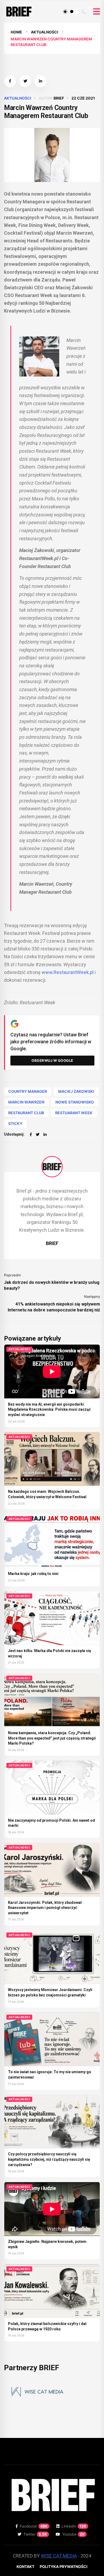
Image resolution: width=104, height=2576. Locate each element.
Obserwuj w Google (52, 1060)
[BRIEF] (52, 1167)
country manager (28, 1091)
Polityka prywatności (64, 2567)
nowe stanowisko (75, 1102)
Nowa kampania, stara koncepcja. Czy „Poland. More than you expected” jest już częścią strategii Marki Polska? (52, 1738)
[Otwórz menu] (97, 12)
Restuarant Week (74, 1113)
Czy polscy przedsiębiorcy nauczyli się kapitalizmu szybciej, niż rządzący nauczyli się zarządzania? (49, 2159)
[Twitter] (38, 1134)
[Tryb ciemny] (84, 12)
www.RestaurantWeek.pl (68, 972)
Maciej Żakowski (76, 1091)
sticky (15, 1123)
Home (16, 32)
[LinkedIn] (45, 1134)
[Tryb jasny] (65, 12)
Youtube (73, 2534)
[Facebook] (31, 1134)
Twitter (35, 2534)
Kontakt (25, 2567)
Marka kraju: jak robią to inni (33, 1574)
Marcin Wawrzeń (26, 1102)
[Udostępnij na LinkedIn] (40, 81)
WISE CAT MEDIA (59, 2556)
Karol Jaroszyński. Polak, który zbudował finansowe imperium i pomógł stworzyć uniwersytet (45, 1908)
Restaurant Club (26, 1113)
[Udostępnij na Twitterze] (25, 81)
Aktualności (45, 32)
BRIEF (59, 98)
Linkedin (74, 2526)
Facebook (34, 2526)
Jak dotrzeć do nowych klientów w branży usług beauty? (52, 1285)
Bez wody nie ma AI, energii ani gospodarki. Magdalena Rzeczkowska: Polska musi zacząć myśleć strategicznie (49, 1409)
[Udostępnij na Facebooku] (10, 81)
